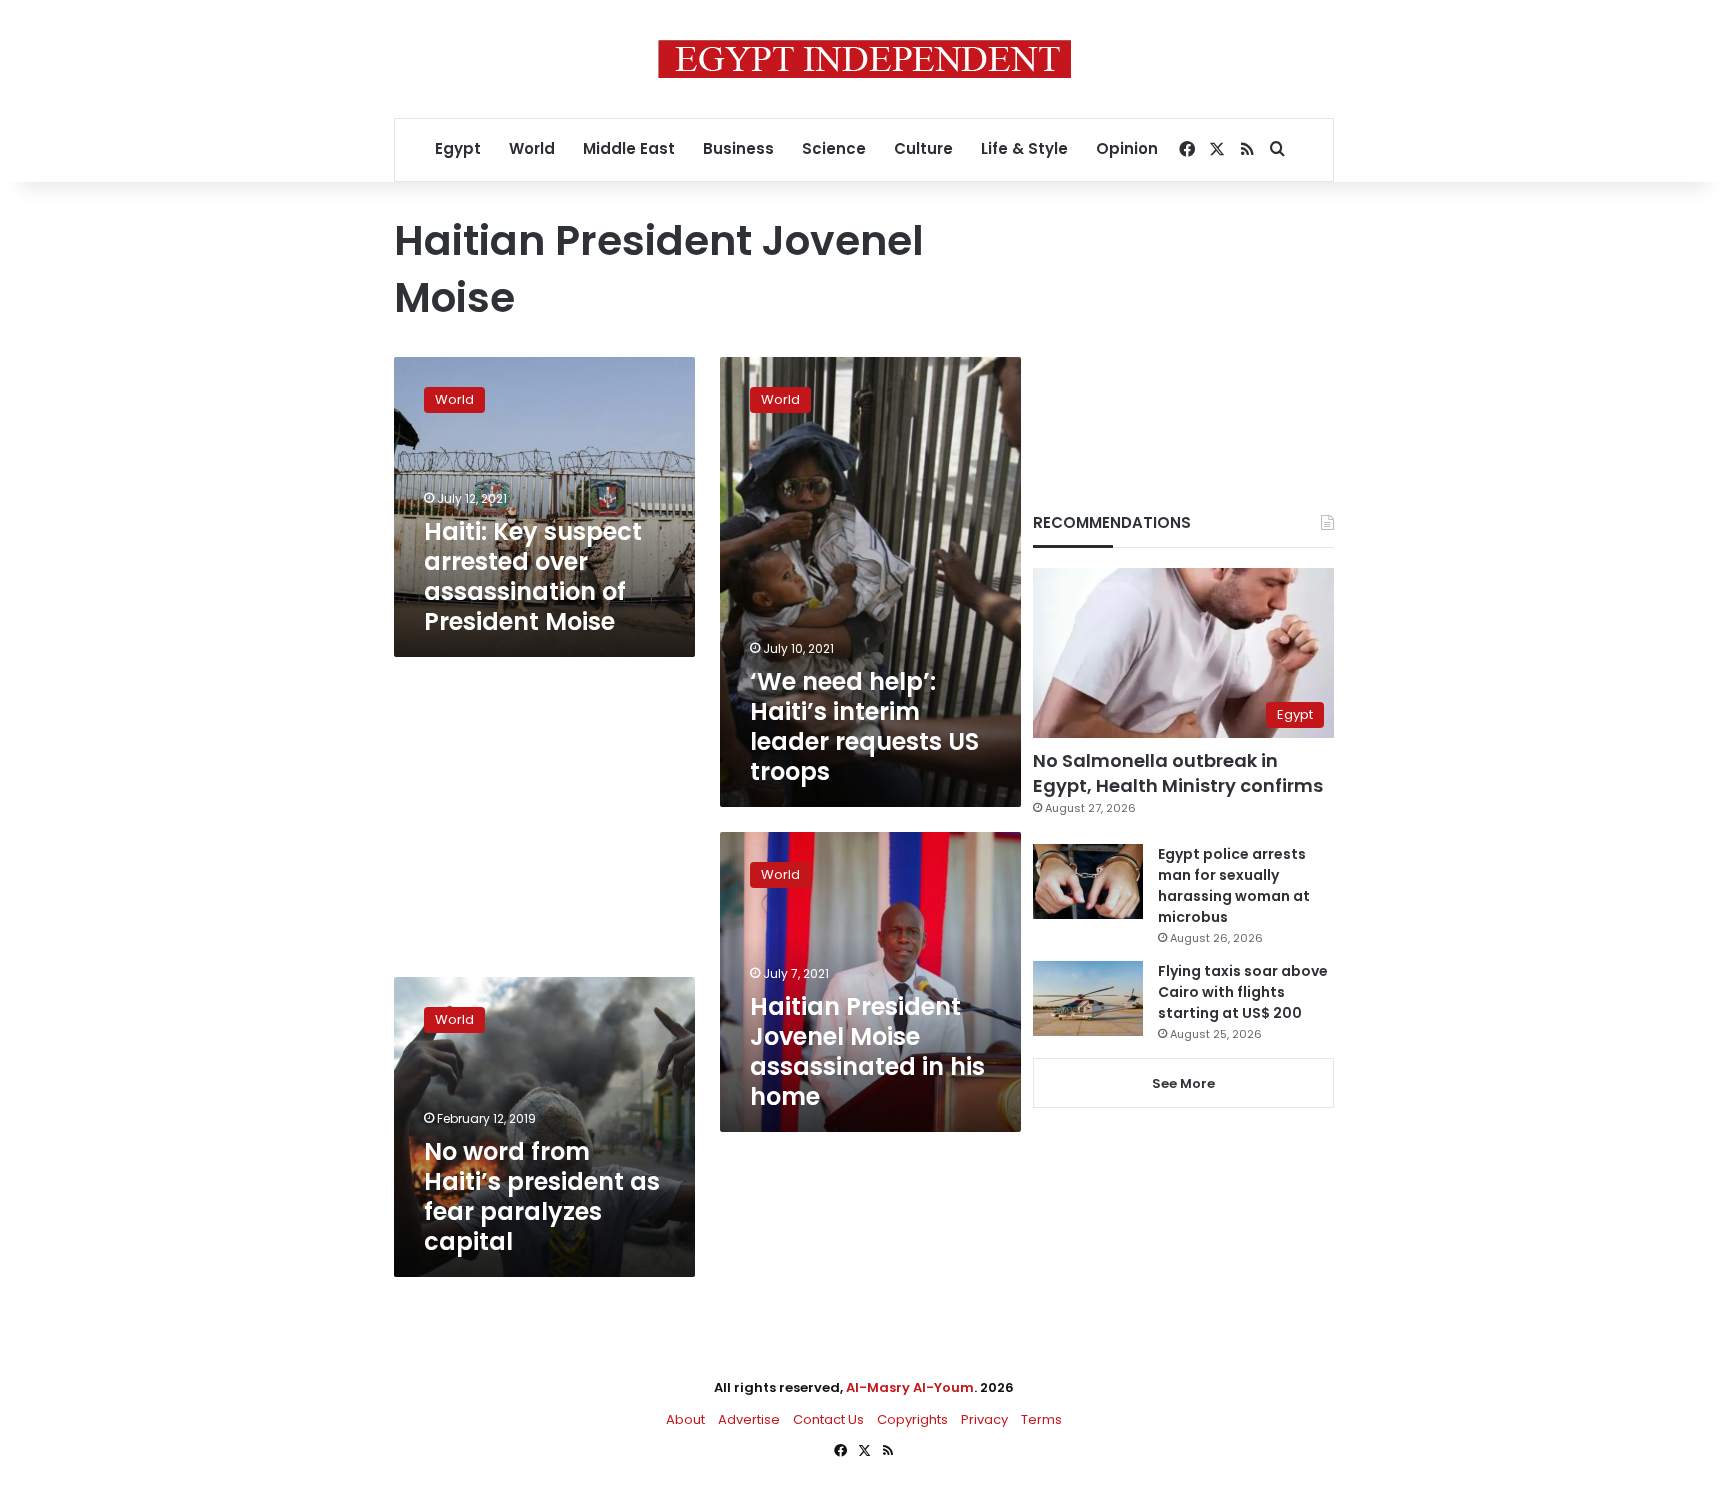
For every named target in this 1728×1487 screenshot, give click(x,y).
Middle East (629, 148)
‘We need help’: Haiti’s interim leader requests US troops (864, 726)
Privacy (984, 1419)
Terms (1041, 1419)
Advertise (749, 1419)
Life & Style (1024, 148)
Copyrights (912, 1419)
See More (1183, 1083)
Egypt (458, 148)
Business (738, 148)
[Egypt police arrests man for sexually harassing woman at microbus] (1088, 881)
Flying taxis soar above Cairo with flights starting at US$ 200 (1243, 992)
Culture (923, 148)
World (532, 148)
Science (834, 148)
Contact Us (828, 1419)
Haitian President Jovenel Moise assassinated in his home (867, 1051)
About (685, 1419)
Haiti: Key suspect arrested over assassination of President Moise (533, 576)
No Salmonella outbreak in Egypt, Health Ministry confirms (1178, 773)
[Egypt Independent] (864, 59)
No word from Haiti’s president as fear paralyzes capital (542, 1196)
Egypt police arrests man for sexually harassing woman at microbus (1234, 885)
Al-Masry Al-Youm (910, 1387)
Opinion (1127, 148)
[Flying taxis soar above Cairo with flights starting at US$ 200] (1088, 998)
